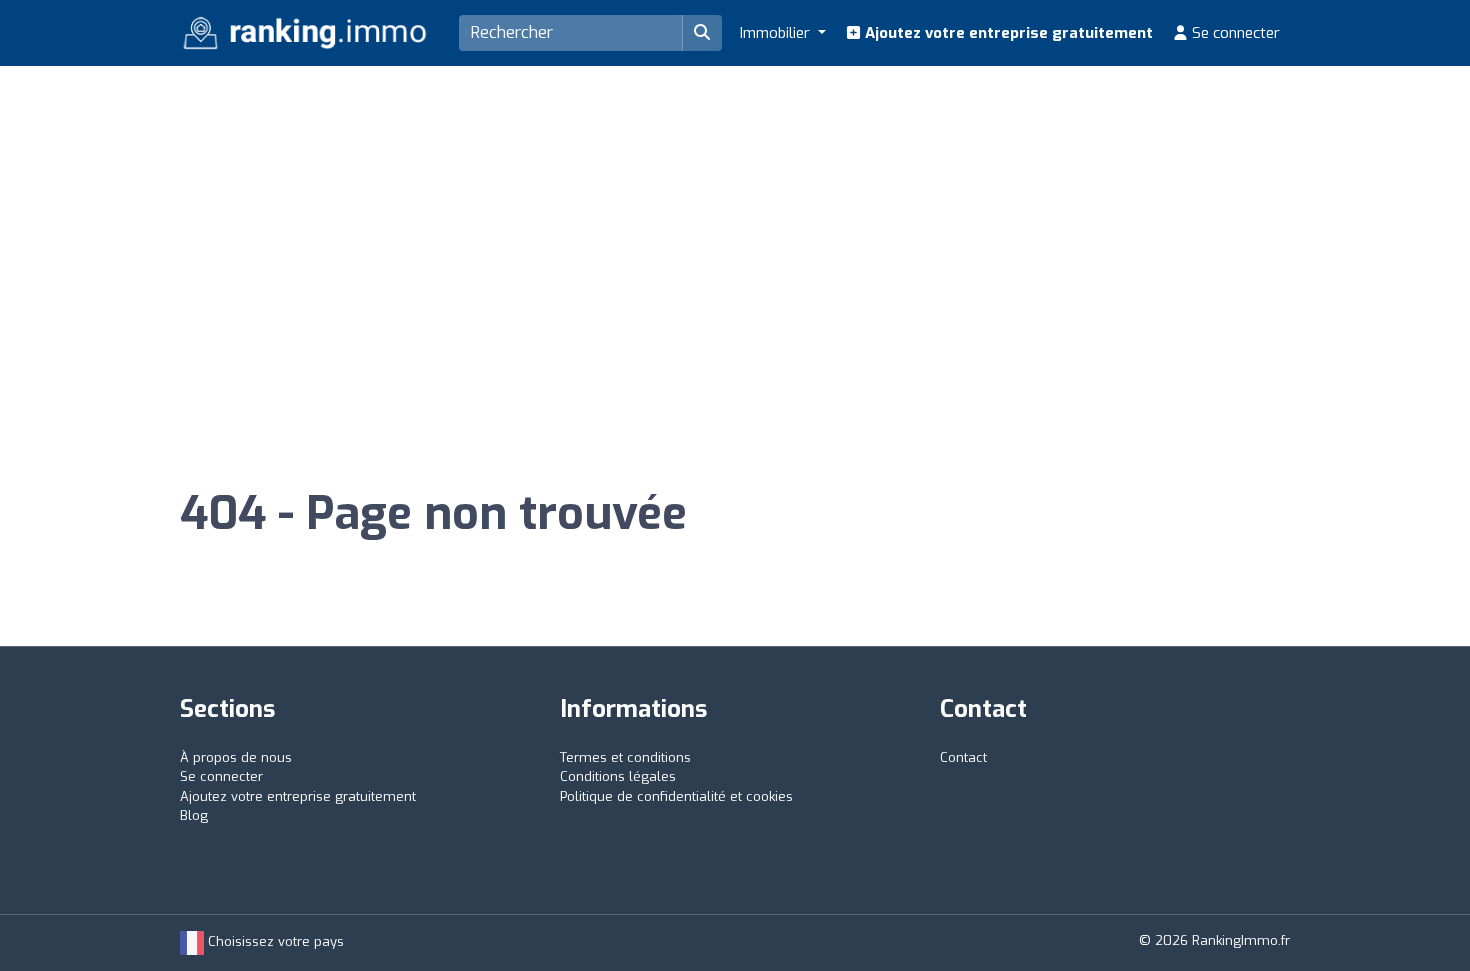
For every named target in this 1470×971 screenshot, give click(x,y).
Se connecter (1234, 33)
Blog (194, 815)
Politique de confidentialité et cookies (676, 796)
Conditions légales (618, 776)
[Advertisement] (735, 216)
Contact (963, 757)
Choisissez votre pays (274, 941)
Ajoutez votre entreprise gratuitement (1007, 33)
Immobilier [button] (777, 33)
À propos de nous (236, 757)
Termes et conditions (625, 757)
